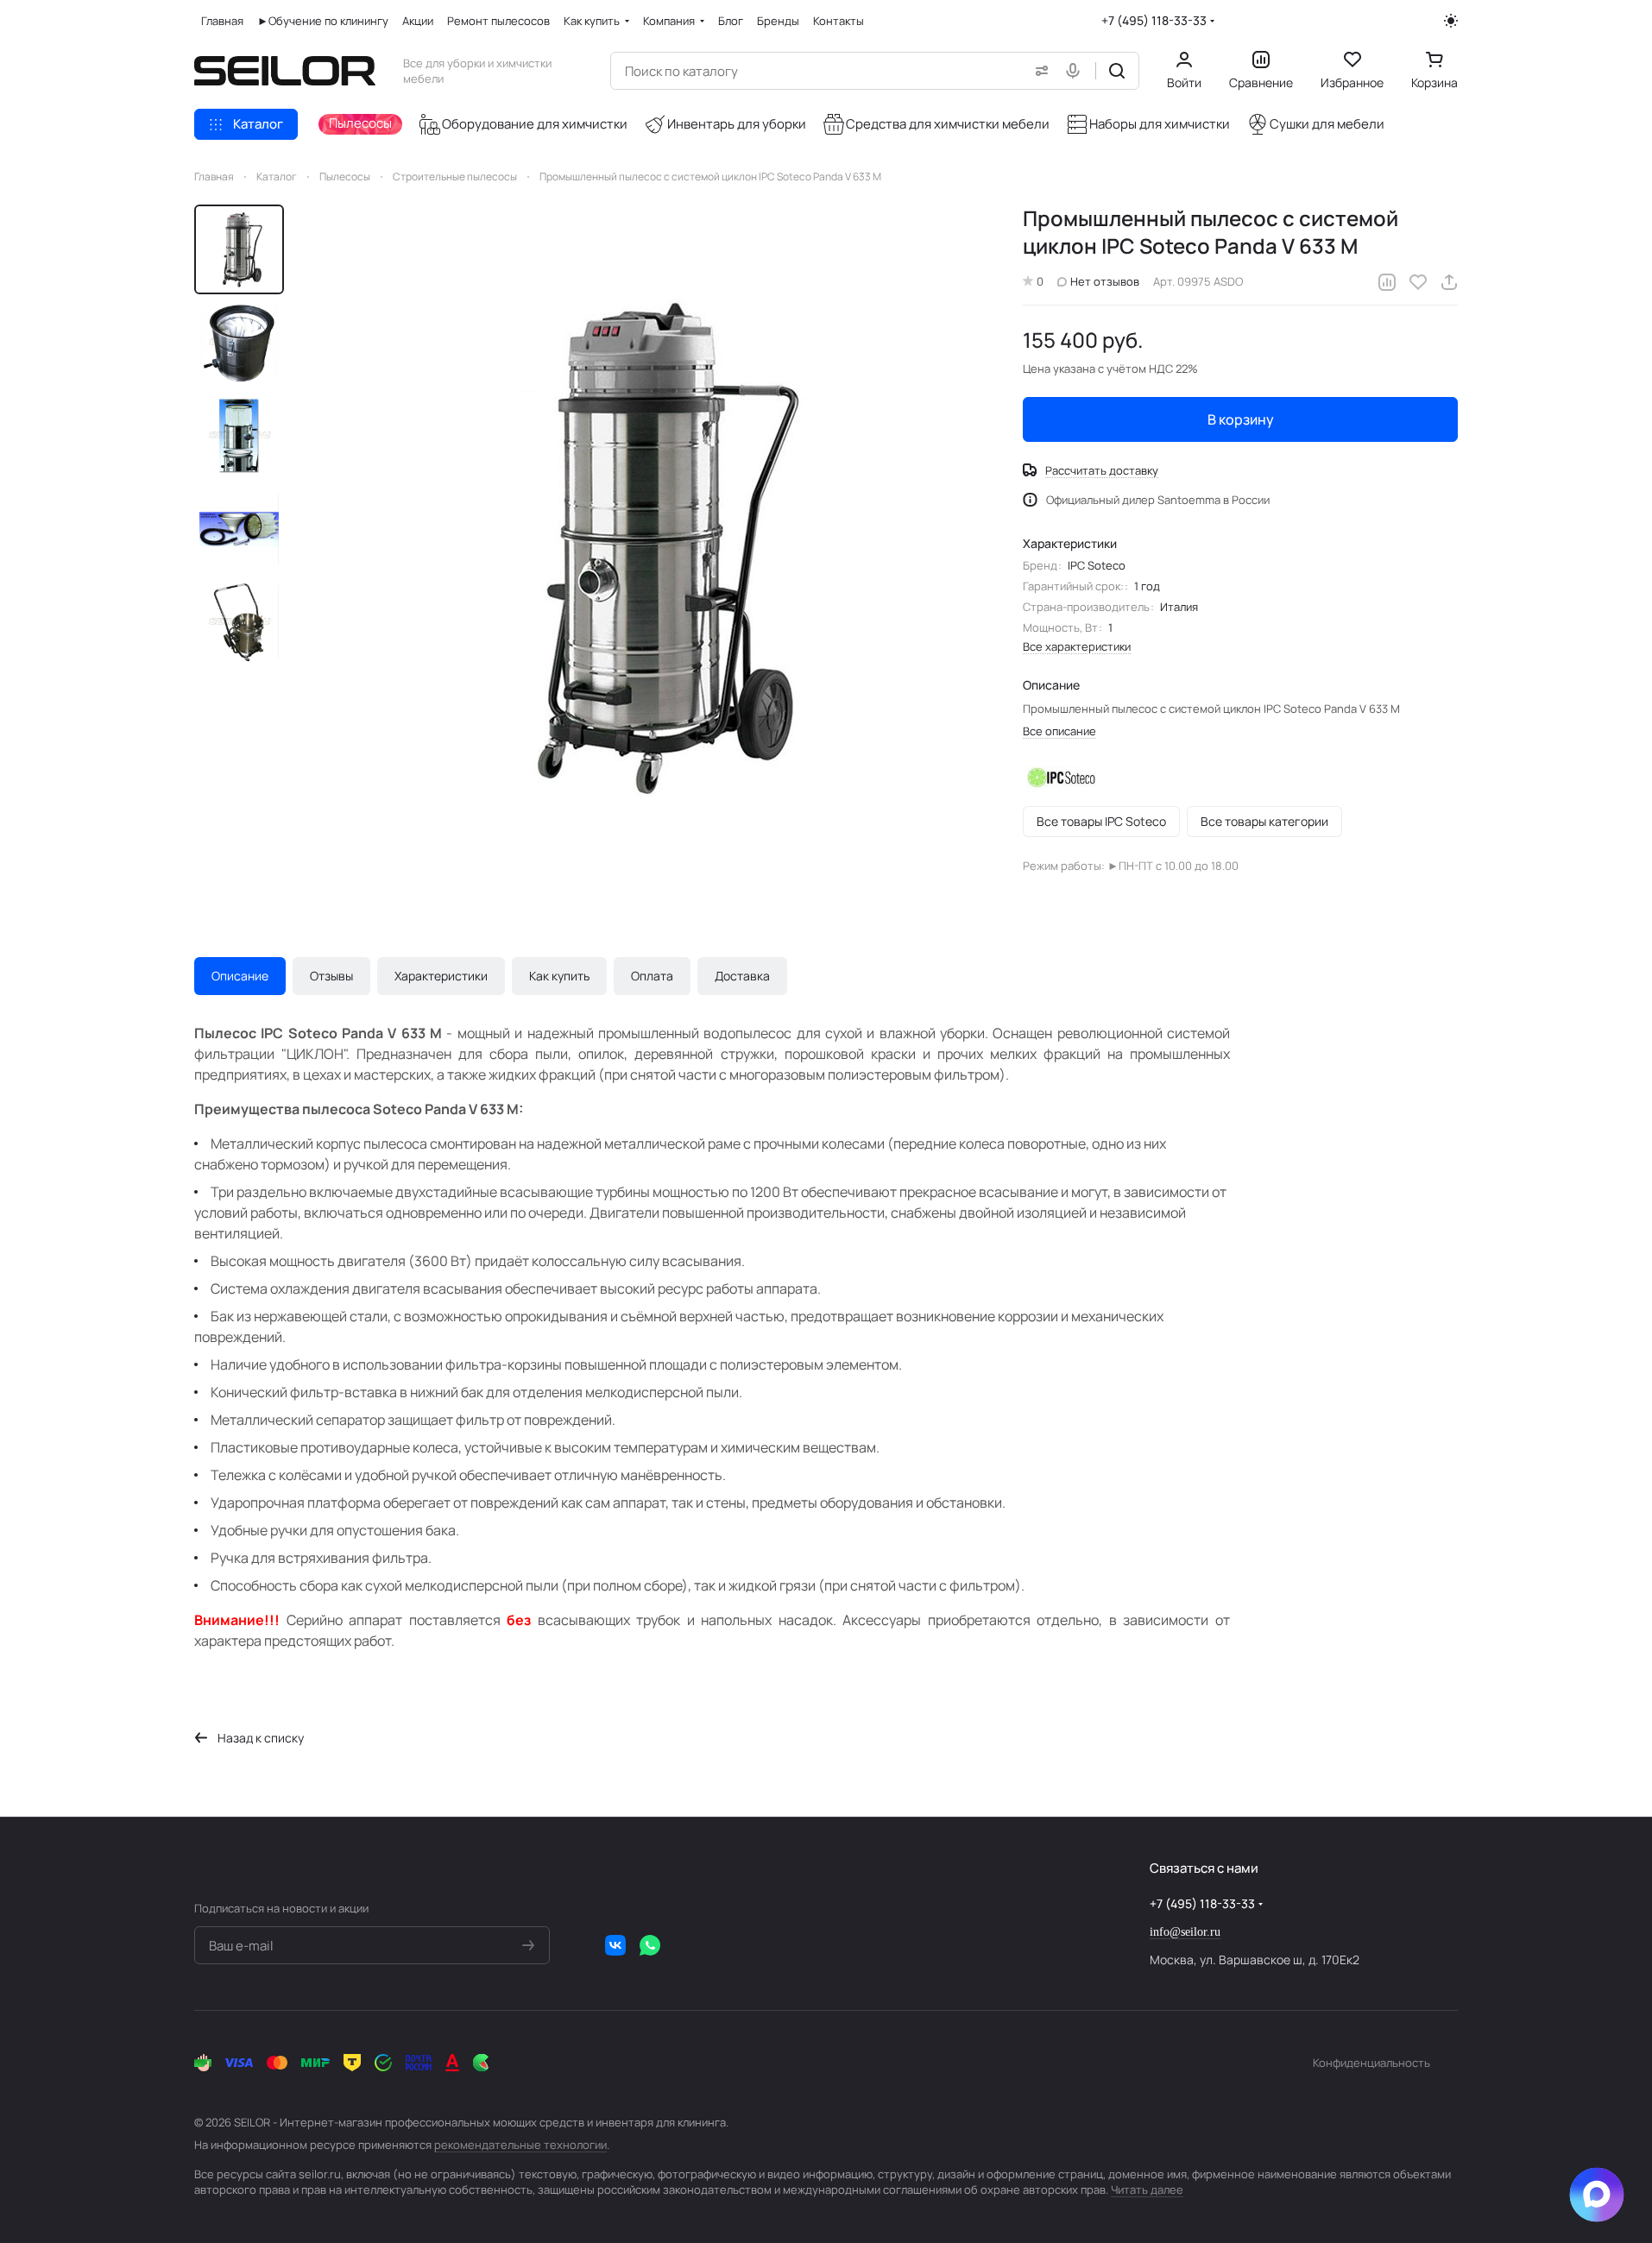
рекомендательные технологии (520, 2145)
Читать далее (1147, 2189)
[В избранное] (1418, 282)
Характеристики (441, 976)
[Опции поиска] (1038, 71)
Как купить (559, 976)
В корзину (1241, 419)
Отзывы (331, 976)
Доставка (742, 976)
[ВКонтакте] (615, 1945)
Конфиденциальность (1371, 2063)
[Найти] (1117, 71)
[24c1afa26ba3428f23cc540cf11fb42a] (646, 546)
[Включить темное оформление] (1451, 21)
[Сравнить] (1387, 282)
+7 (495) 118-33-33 (1154, 20)
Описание (240, 976)
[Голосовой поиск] (1076, 71)
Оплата (652, 976)
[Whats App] (650, 1945)
